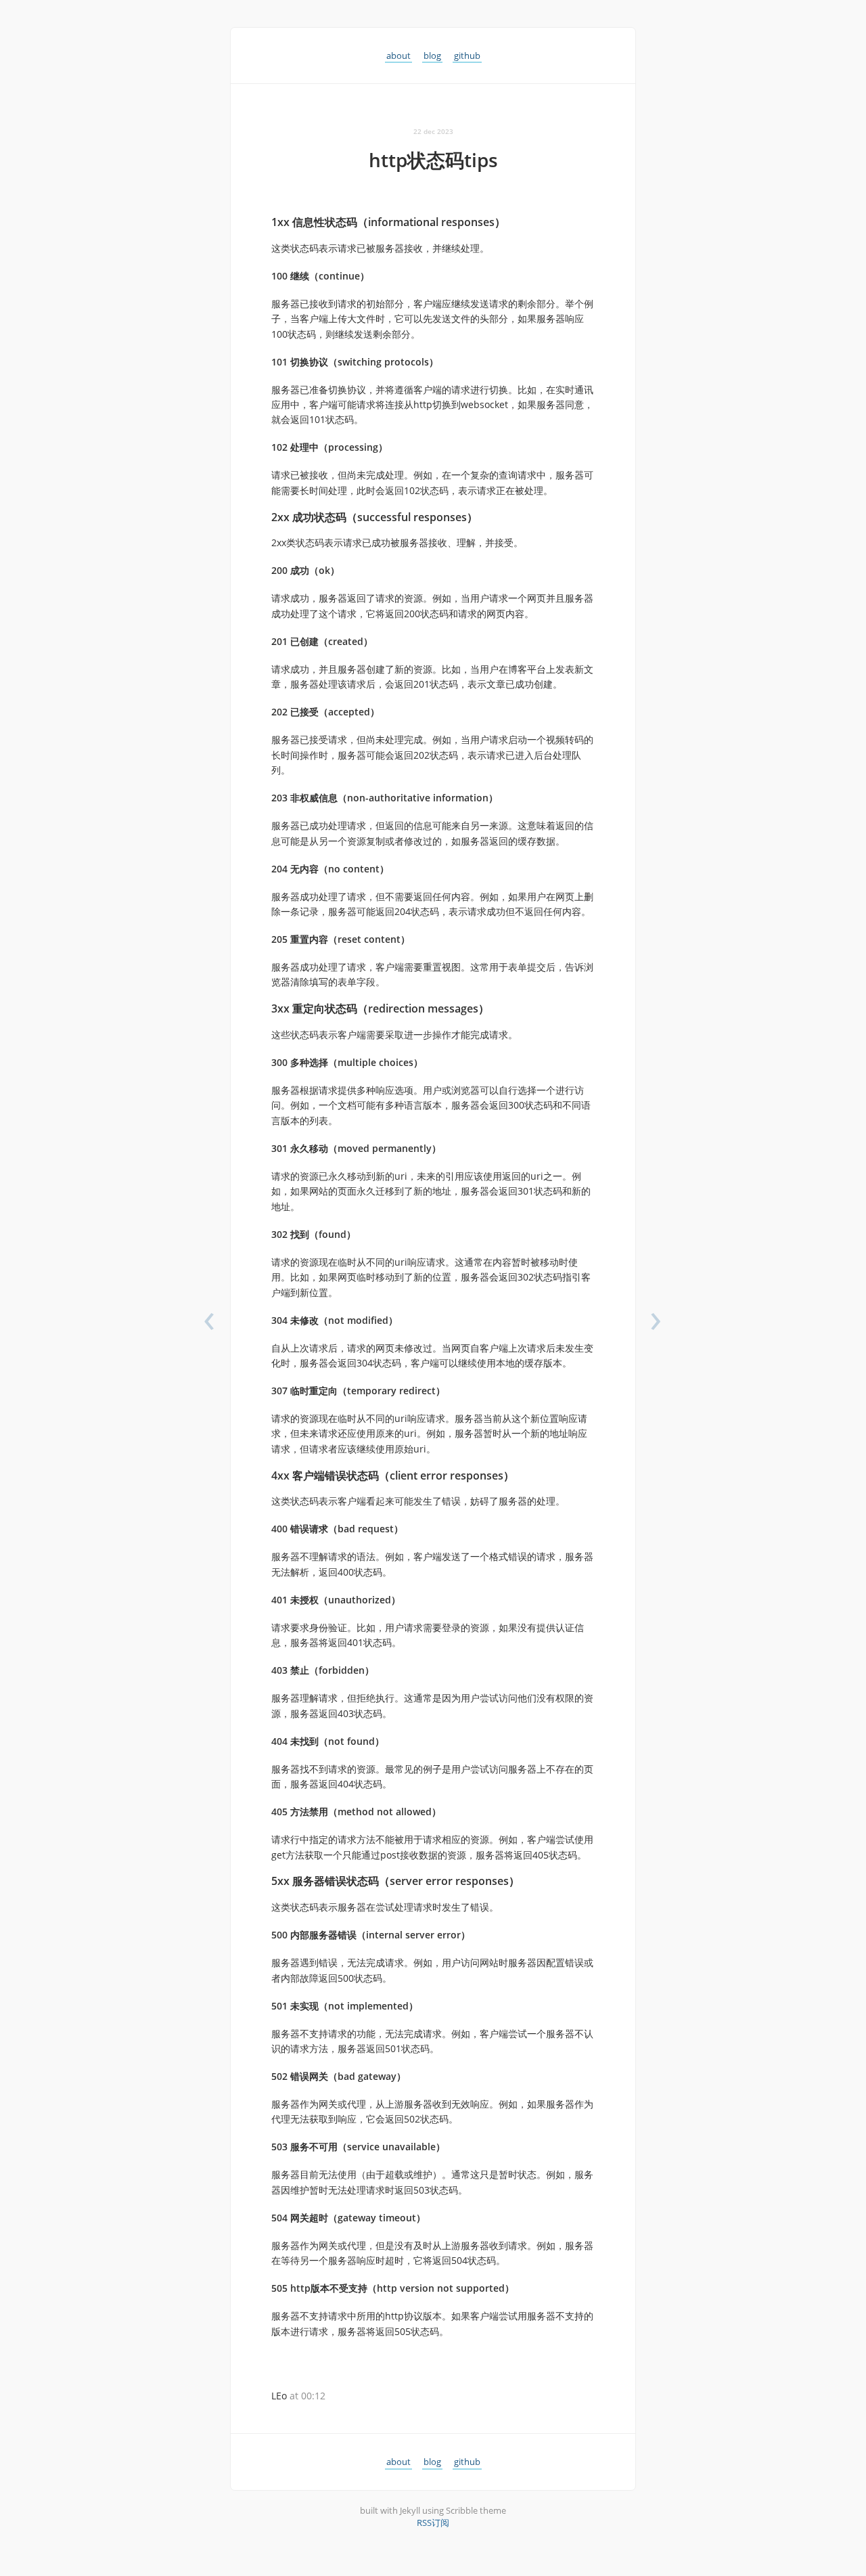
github (467, 55)
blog (432, 55)
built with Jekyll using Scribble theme (433, 2510)
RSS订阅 (433, 2523)
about (398, 55)
